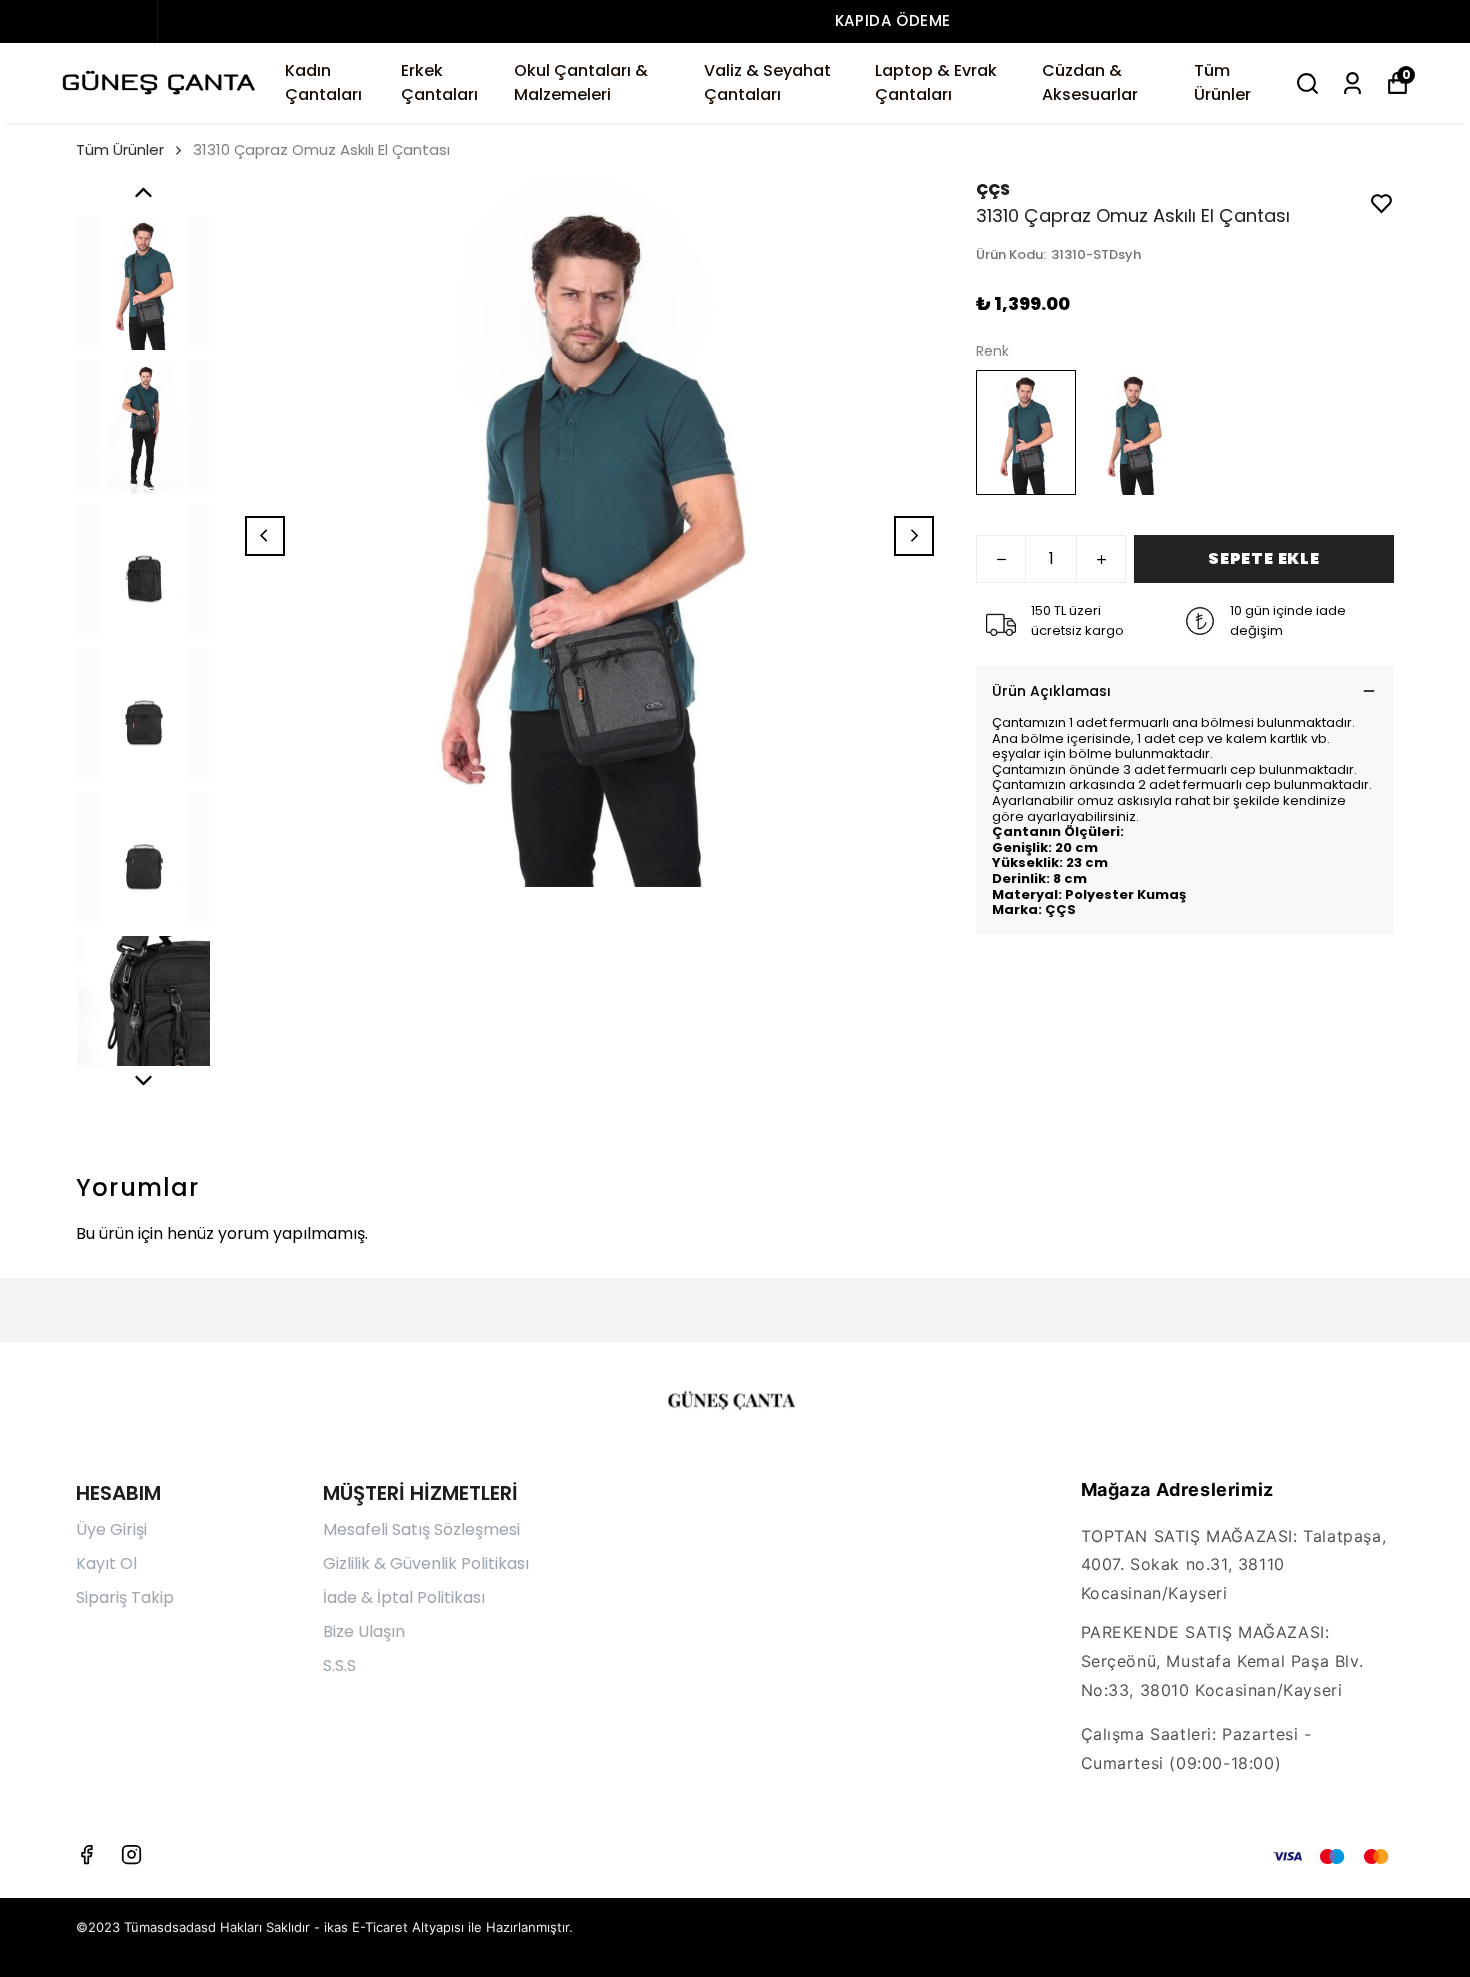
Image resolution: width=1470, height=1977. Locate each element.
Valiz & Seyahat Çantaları (767, 82)
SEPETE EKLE (1264, 558)
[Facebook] (86, 1854)
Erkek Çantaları (439, 82)
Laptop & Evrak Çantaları (936, 82)
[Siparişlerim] (1352, 83)
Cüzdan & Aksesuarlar (1090, 82)
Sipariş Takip (125, 1597)
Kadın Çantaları (323, 82)
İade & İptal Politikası (404, 1597)
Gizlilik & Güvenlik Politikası (426, 1563)
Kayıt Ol (106, 1563)
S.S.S (339, 1665)
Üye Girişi (111, 1529)
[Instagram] (131, 1854)
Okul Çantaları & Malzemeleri (581, 82)
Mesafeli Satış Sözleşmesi (421, 1529)
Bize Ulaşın (364, 1631)
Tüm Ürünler (1222, 82)
